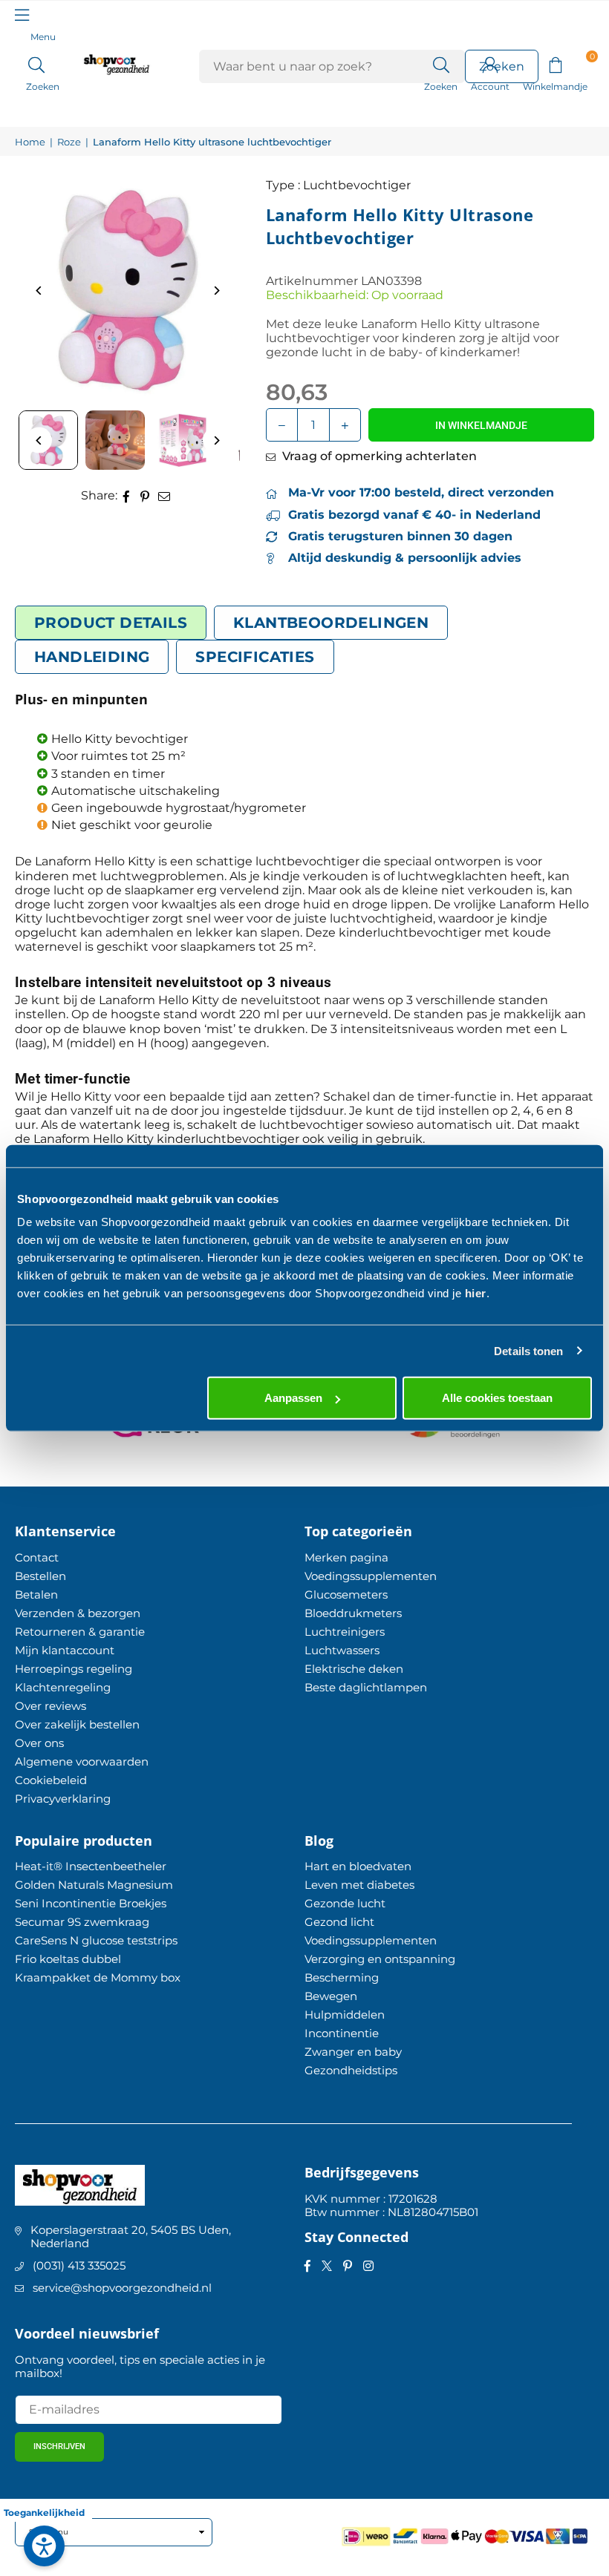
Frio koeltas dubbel (68, 1959)
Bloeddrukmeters (353, 1613)
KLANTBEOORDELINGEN (331, 623)
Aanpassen (293, 1398)
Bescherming (342, 1977)
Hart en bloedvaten (358, 1866)
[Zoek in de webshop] (441, 64)
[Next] (216, 291)
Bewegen (331, 1996)
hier (476, 1293)
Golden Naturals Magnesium (94, 1885)
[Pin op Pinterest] (145, 495)
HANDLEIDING (92, 657)
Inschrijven (59, 2446)
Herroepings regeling (74, 1669)
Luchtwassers (342, 1650)
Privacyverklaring (63, 1799)
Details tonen (528, 1350)
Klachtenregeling (63, 1687)
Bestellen (40, 1576)
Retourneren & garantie (80, 1632)
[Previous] (39, 291)
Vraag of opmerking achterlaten (378, 456)
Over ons (39, 1743)
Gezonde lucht (345, 1903)
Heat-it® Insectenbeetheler (91, 1866)
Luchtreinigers (345, 1632)
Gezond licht (339, 1922)
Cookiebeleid (51, 1780)
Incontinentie (342, 2033)
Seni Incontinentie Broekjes (91, 1903)
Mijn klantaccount (65, 1650)
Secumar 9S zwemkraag (82, 1922)
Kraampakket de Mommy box (98, 1977)
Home (30, 142)
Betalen (36, 1595)
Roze (69, 142)
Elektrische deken (354, 1669)
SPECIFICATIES (255, 657)
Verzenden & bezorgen (78, 1613)
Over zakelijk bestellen (77, 1724)
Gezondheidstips (351, 2070)
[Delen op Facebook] (127, 495)
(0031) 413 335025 (79, 2265)
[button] (555, 64)
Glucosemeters (346, 1595)
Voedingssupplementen (371, 1576)
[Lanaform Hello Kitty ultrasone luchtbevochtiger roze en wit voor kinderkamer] (115, 440)
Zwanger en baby (353, 2052)
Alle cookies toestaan (497, 1398)
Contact (37, 1557)
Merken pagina (346, 1557)
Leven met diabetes (359, 1885)
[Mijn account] (490, 64)
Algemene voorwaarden (82, 1761)
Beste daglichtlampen (366, 1687)
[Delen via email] (165, 495)
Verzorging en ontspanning (380, 1959)
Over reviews (51, 1706)
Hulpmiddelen (345, 2015)
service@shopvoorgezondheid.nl (122, 2288)
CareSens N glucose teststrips (96, 1940)
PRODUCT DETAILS (111, 623)
